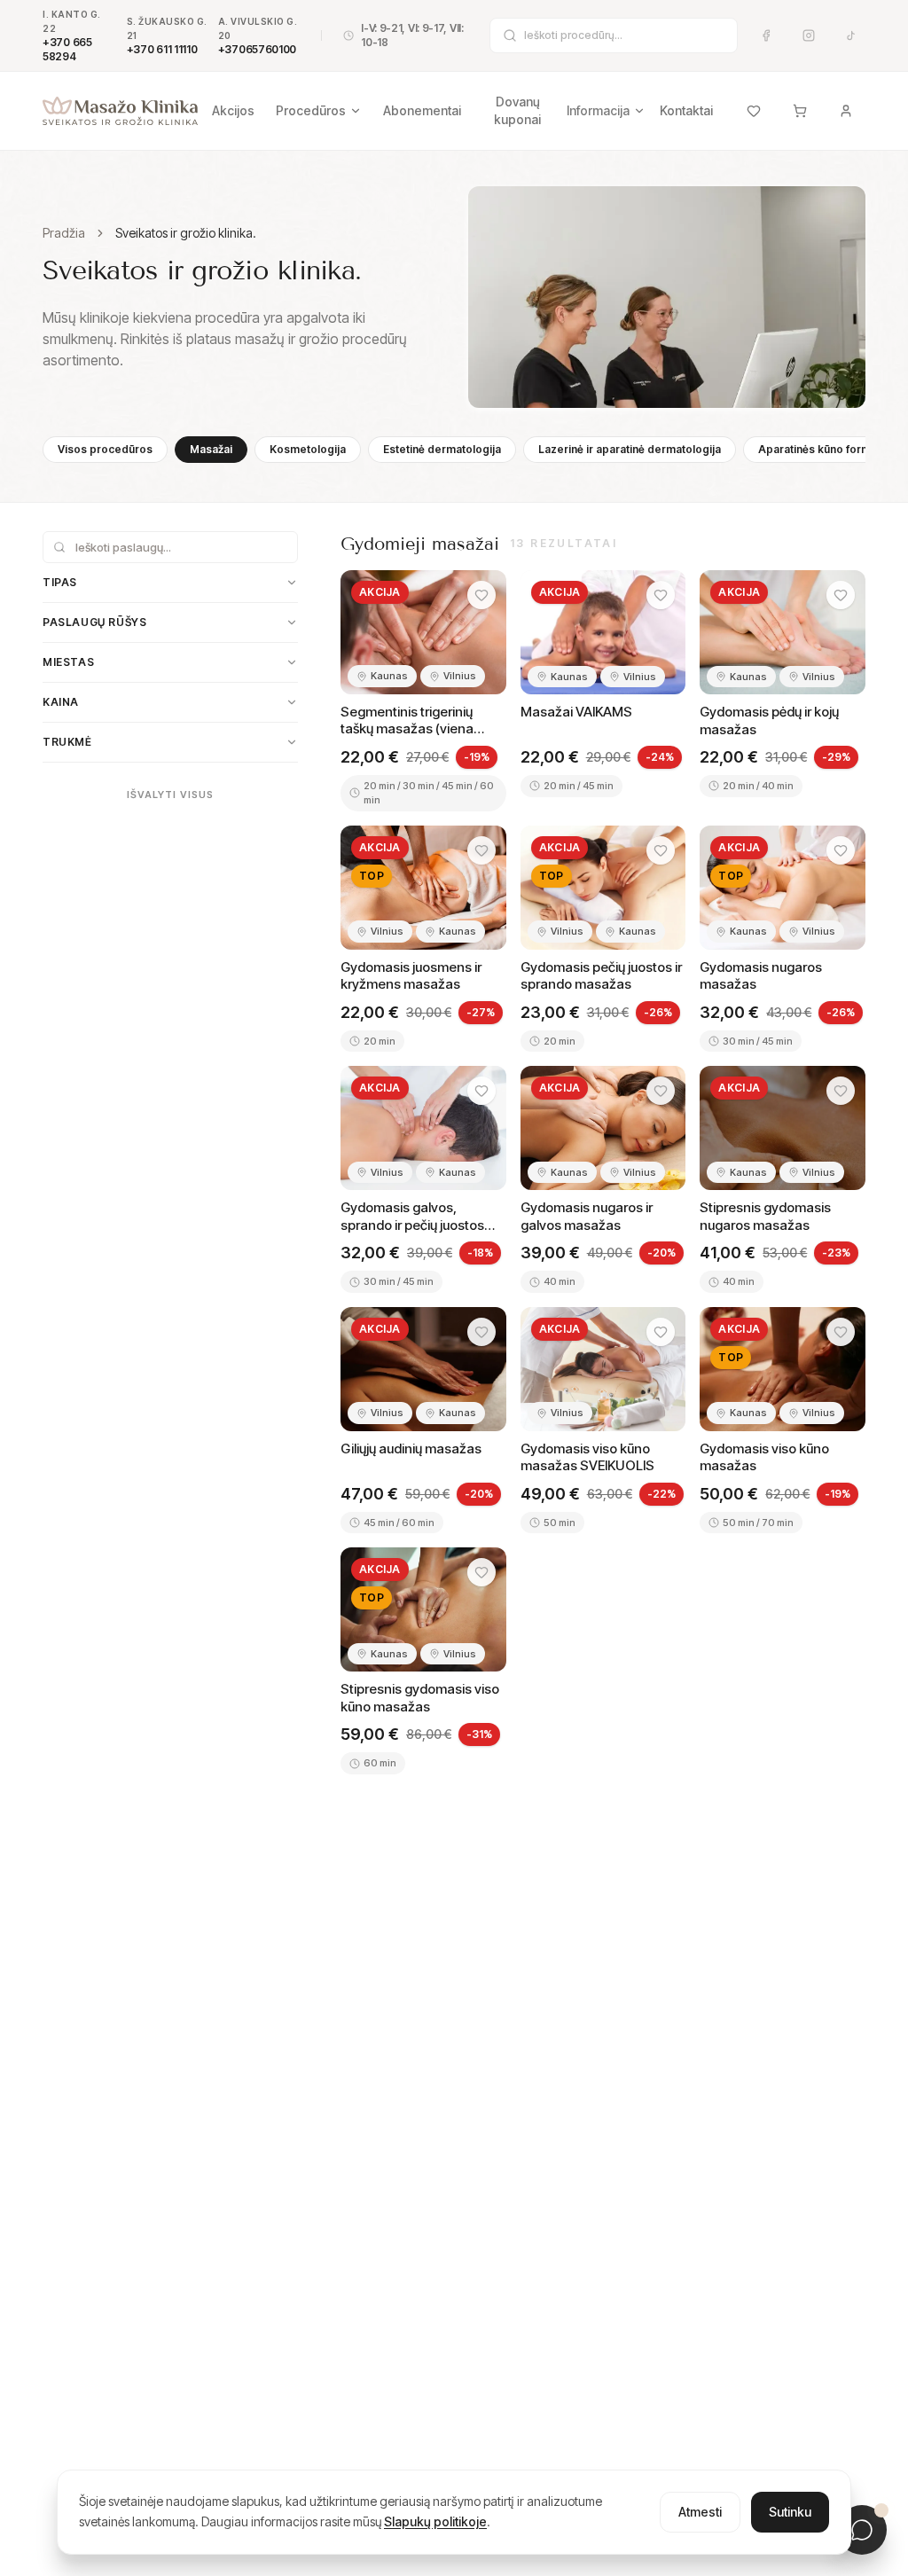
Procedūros (311, 110)
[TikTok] (851, 35)
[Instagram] (809, 35)
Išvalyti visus (170, 795)
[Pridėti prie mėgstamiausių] (481, 595)
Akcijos (233, 110)
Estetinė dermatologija (442, 449)
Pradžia (64, 233)
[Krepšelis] (800, 111)
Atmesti (700, 2512)
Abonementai (422, 110)
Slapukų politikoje (435, 2521)
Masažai (211, 449)
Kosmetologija (308, 449)
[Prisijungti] (846, 111)
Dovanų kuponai (517, 110)
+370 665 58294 (67, 49)
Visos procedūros (105, 449)
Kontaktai (686, 110)
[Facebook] (766, 35)
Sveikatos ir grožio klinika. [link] (186, 233)
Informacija (598, 110)
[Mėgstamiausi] (754, 111)
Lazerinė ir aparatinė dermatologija (630, 449)
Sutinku (790, 2512)
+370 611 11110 (162, 49)
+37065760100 (257, 49)
